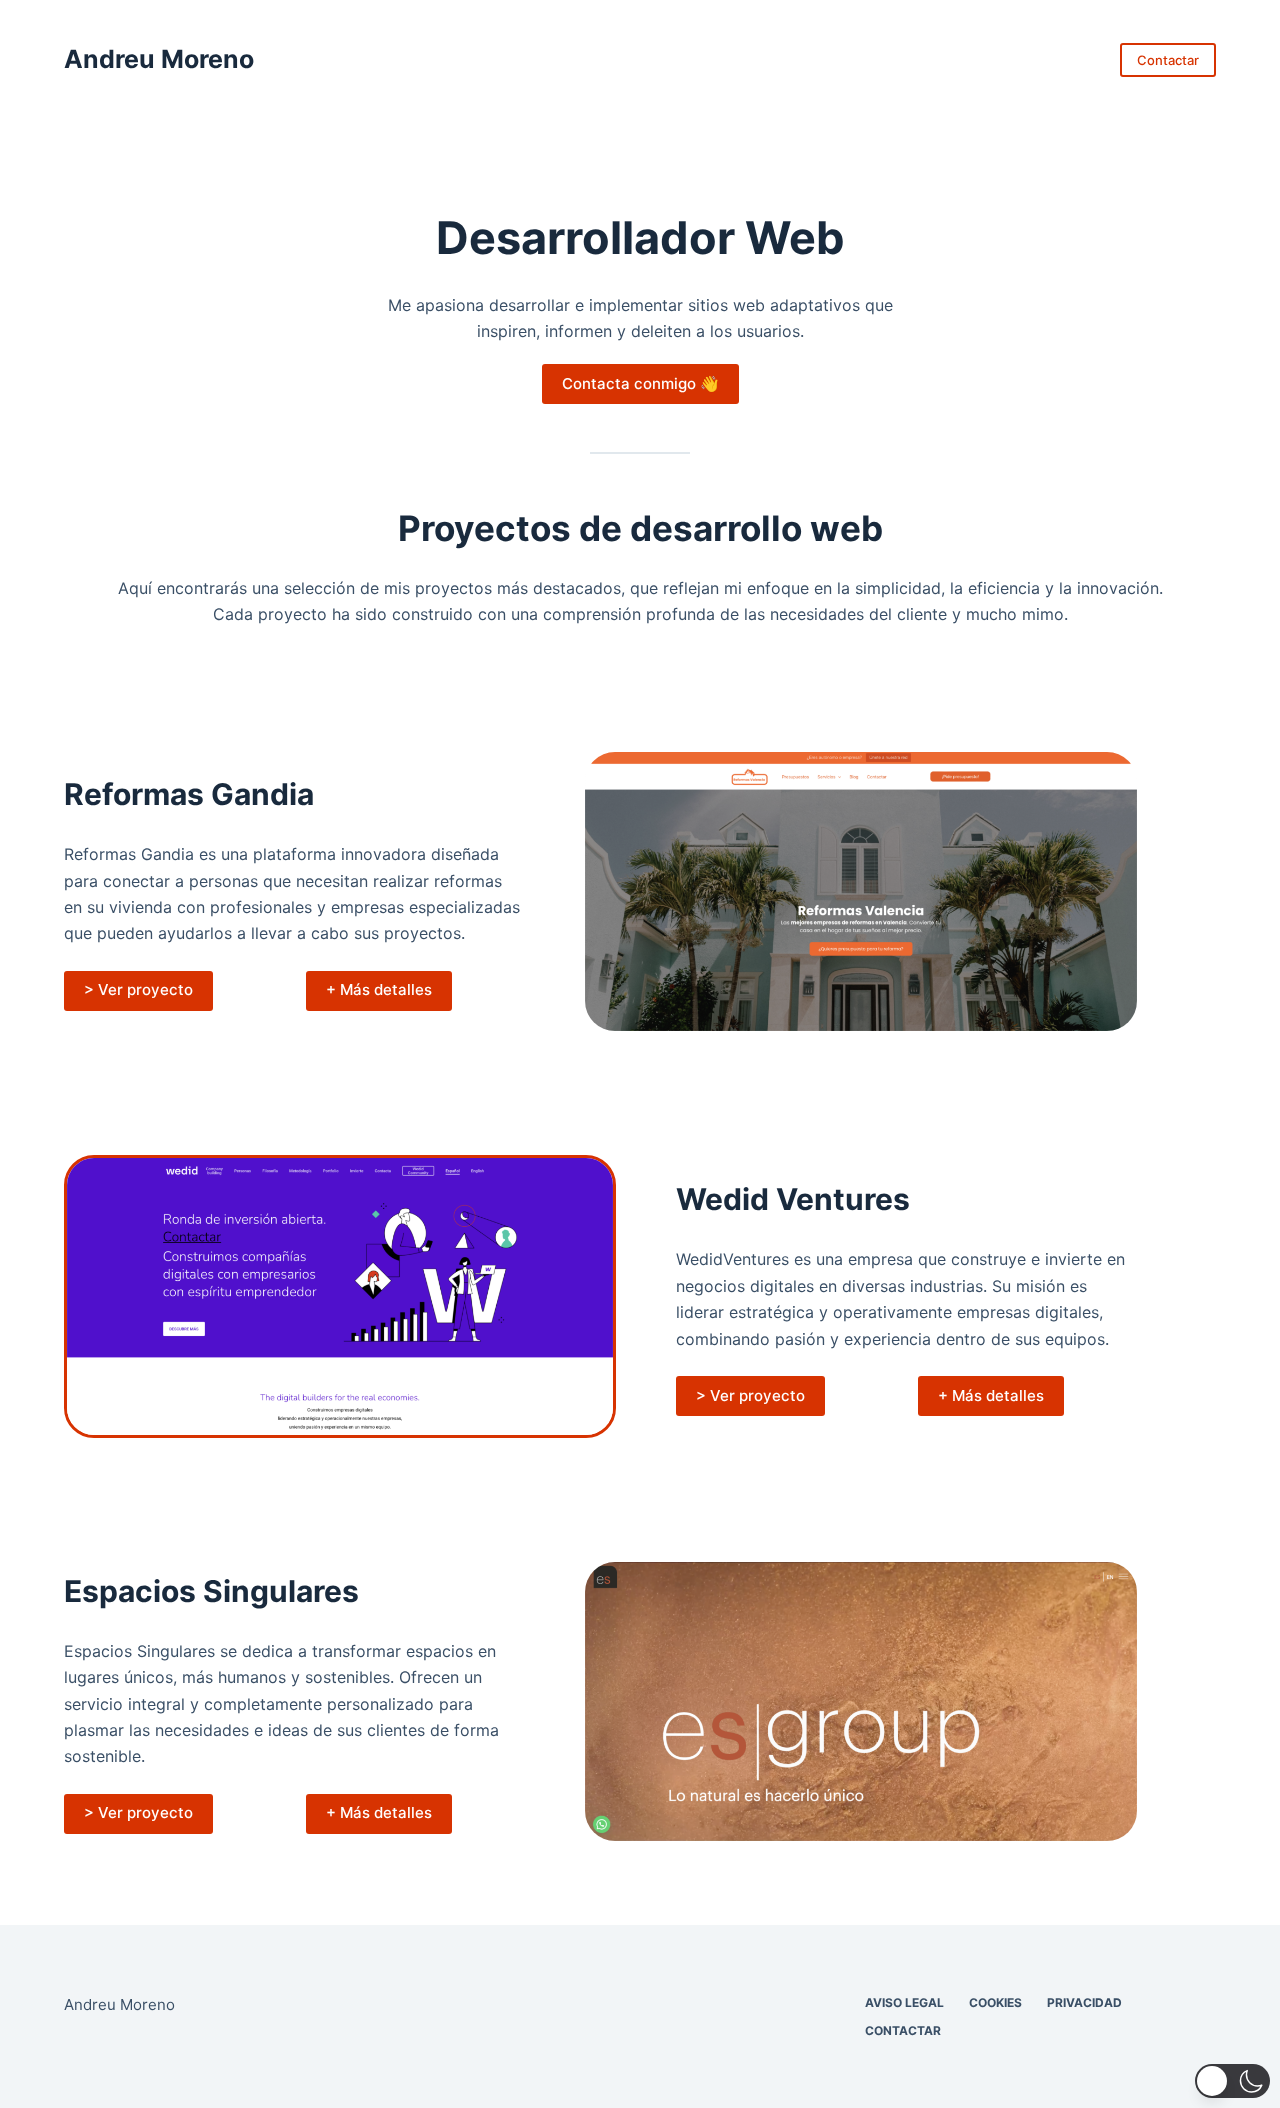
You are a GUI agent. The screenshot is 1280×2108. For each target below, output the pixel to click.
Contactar (1168, 60)
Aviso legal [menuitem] (904, 2002)
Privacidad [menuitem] (1084, 2002)
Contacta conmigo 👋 (640, 383)
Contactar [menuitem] (903, 2030)
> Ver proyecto (138, 989)
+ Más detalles (379, 989)
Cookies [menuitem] (995, 2002)
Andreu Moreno (159, 59)
